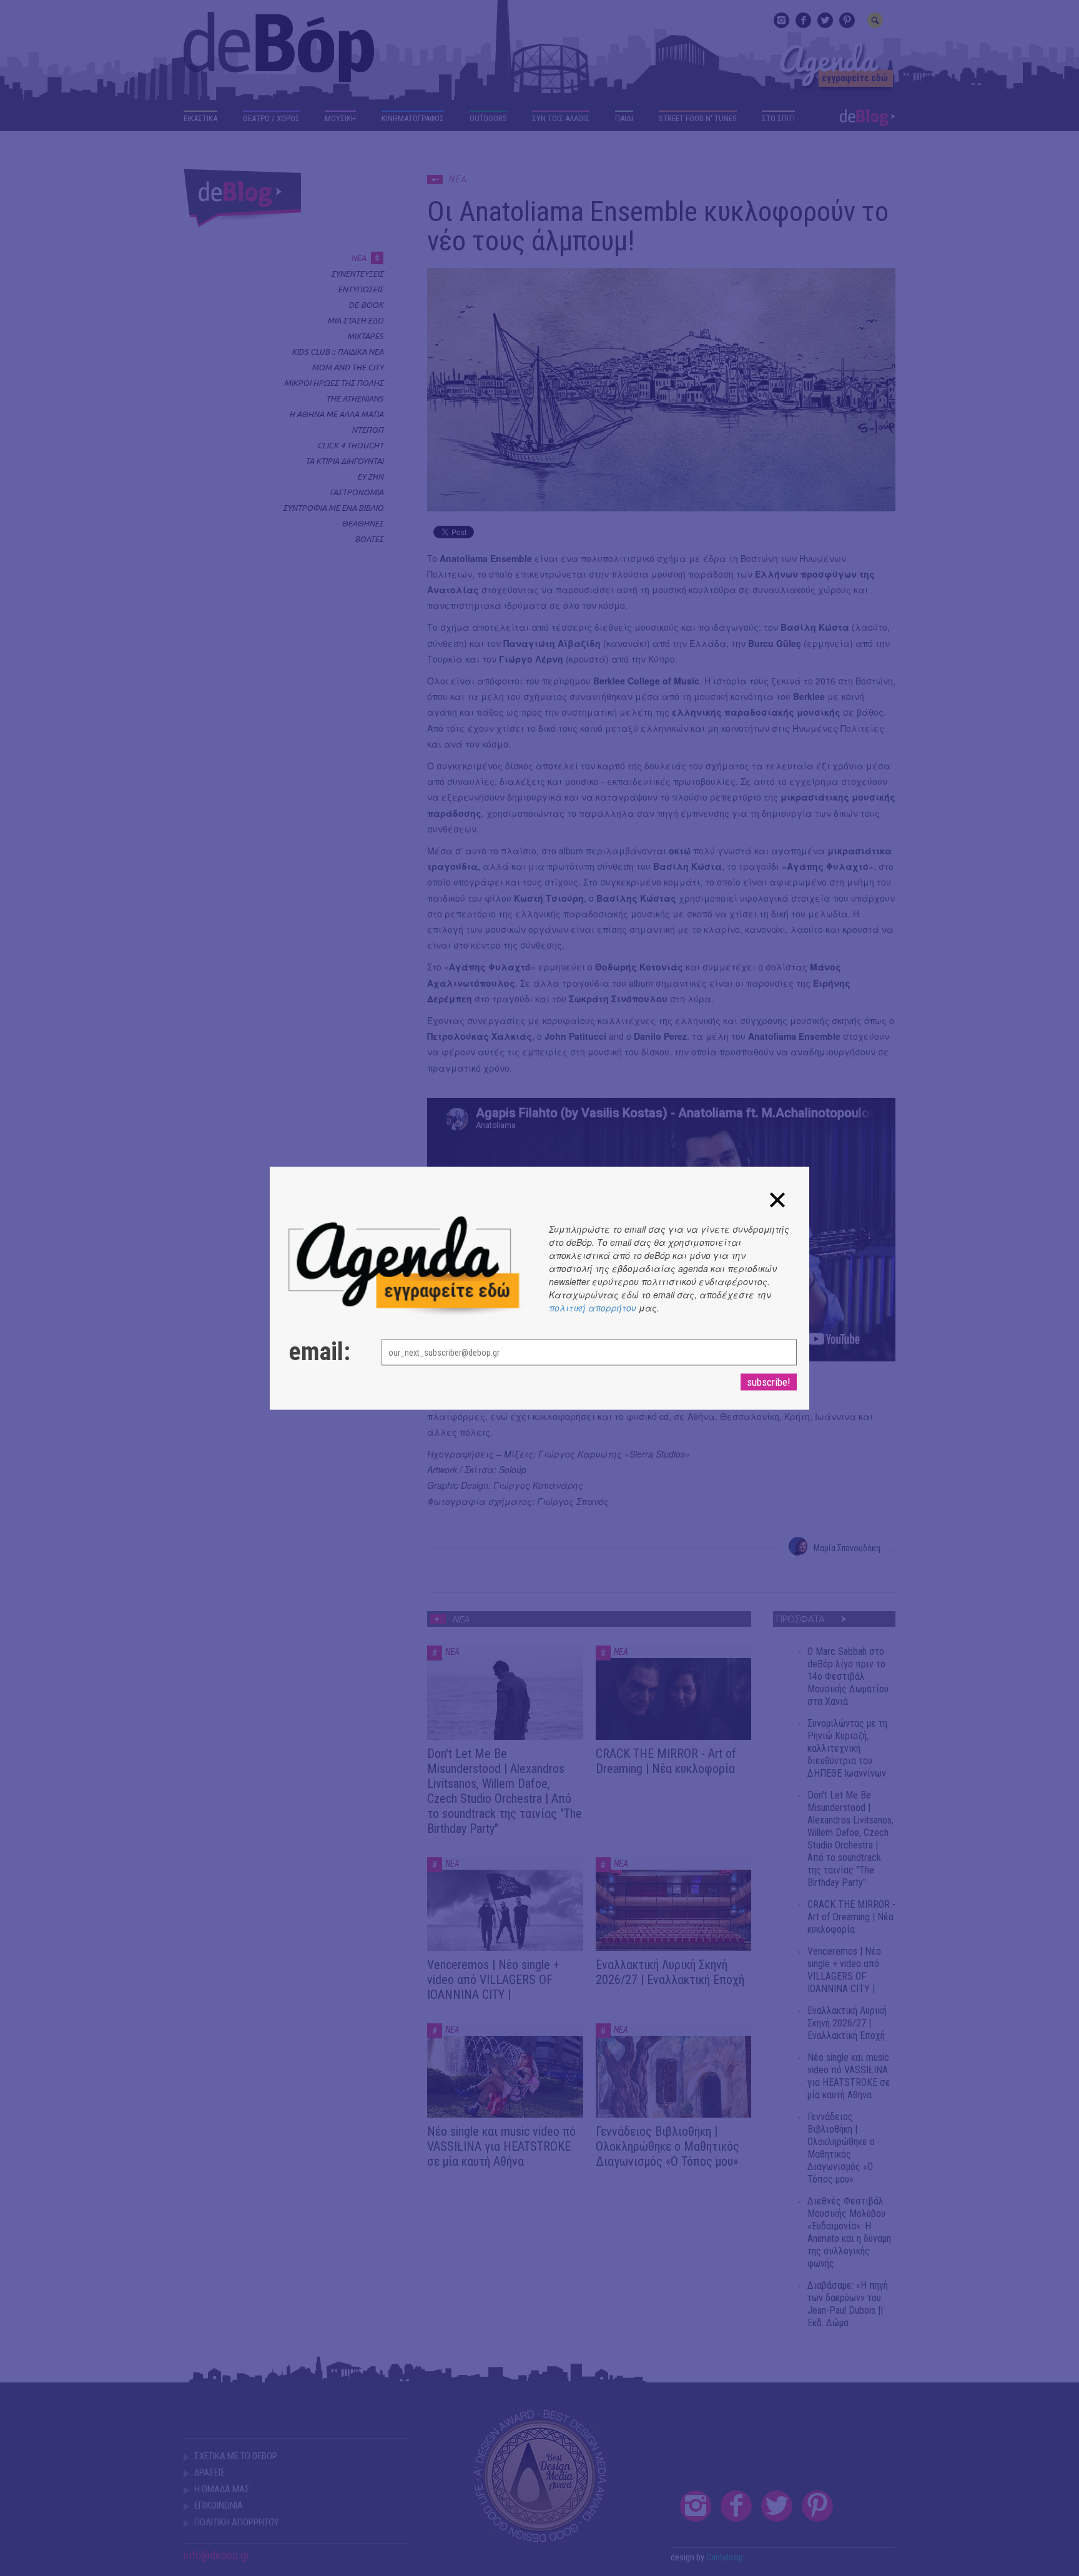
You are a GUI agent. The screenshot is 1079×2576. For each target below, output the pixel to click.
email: (319, 1351)
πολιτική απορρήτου (593, 1307)
